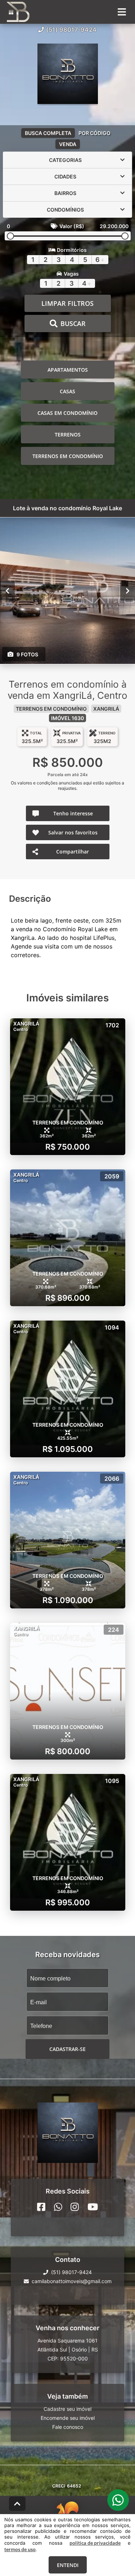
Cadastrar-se (67, 2049)
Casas (67, 391)
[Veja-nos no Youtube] (93, 2207)
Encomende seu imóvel (68, 2418)
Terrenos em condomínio (68, 456)
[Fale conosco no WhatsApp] (58, 2207)
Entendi (68, 2565)
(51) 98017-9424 (71, 30)
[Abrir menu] (122, 12)
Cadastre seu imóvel (67, 2409)
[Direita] (128, 591)
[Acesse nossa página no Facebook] (41, 2207)
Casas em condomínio (67, 413)
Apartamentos (68, 370)
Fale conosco (68, 2427)
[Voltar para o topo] (17, 2504)
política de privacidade (95, 2543)
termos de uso (20, 2549)
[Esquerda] (7, 591)
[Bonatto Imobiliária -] (68, 74)
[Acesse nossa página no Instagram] (75, 2207)
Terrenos (68, 434)
